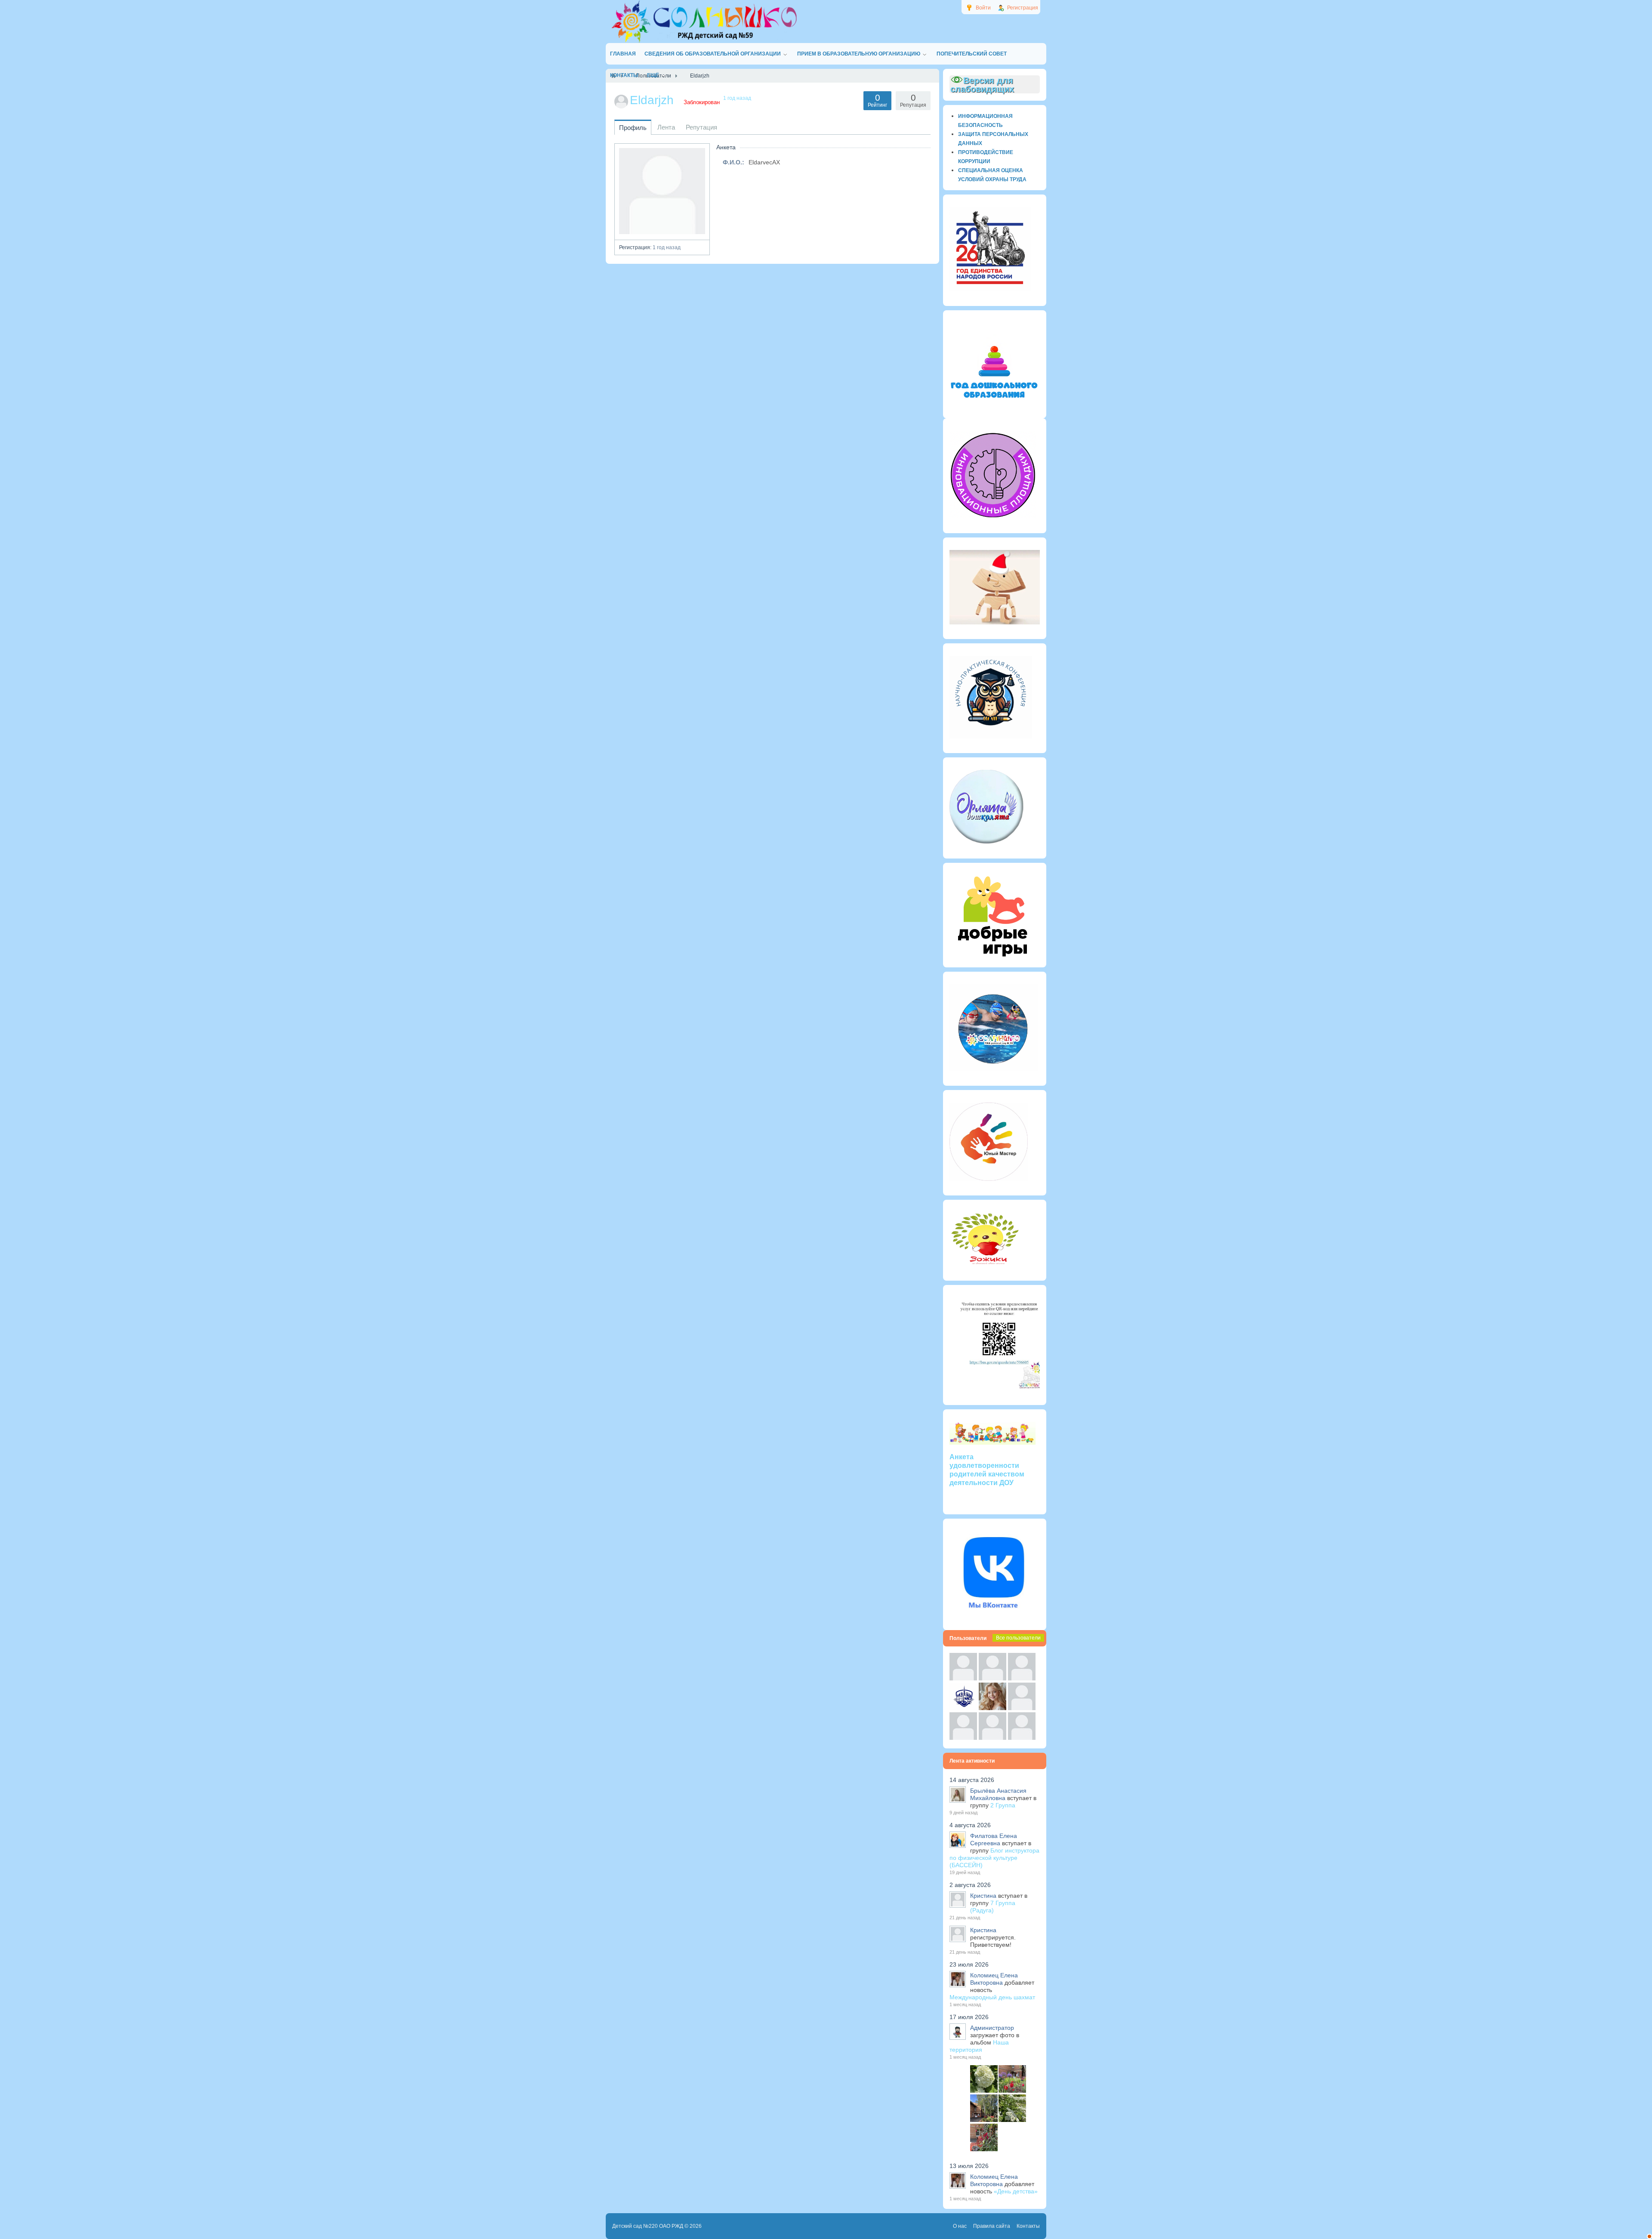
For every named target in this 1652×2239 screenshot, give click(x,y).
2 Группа (1003, 1805)
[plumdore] (992, 1708)
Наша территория (979, 2046)
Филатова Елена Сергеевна (994, 1839)
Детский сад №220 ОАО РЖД (648, 2226)
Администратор (992, 2028)
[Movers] (963, 1708)
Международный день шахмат (992, 1997)
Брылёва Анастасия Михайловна (998, 1794)
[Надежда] (963, 1738)
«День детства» (1016, 2191)
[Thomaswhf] (1022, 1678)
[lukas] (992, 1678)
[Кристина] (963, 1678)
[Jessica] (1022, 1738)
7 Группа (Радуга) (993, 1907)
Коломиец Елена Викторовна (994, 1979)
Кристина (983, 1896)
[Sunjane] (992, 1738)
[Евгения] (1022, 1708)
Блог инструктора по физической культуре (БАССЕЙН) (994, 1858)
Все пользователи (1018, 1638)
